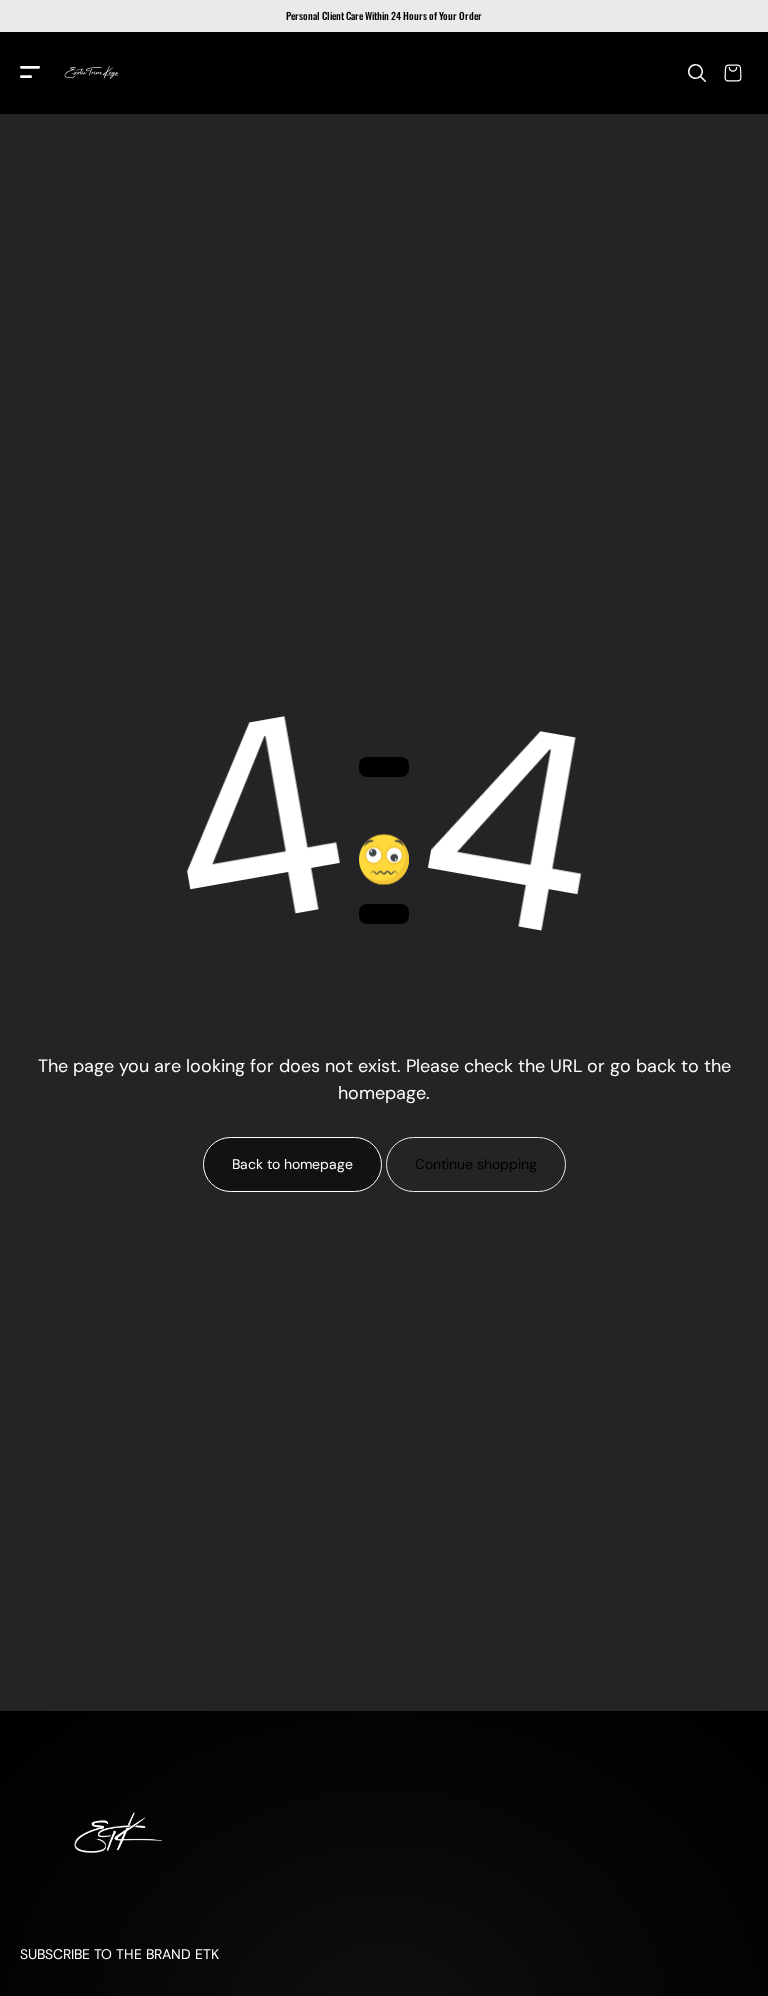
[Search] (697, 73)
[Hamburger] (30, 73)
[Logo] (92, 73)
